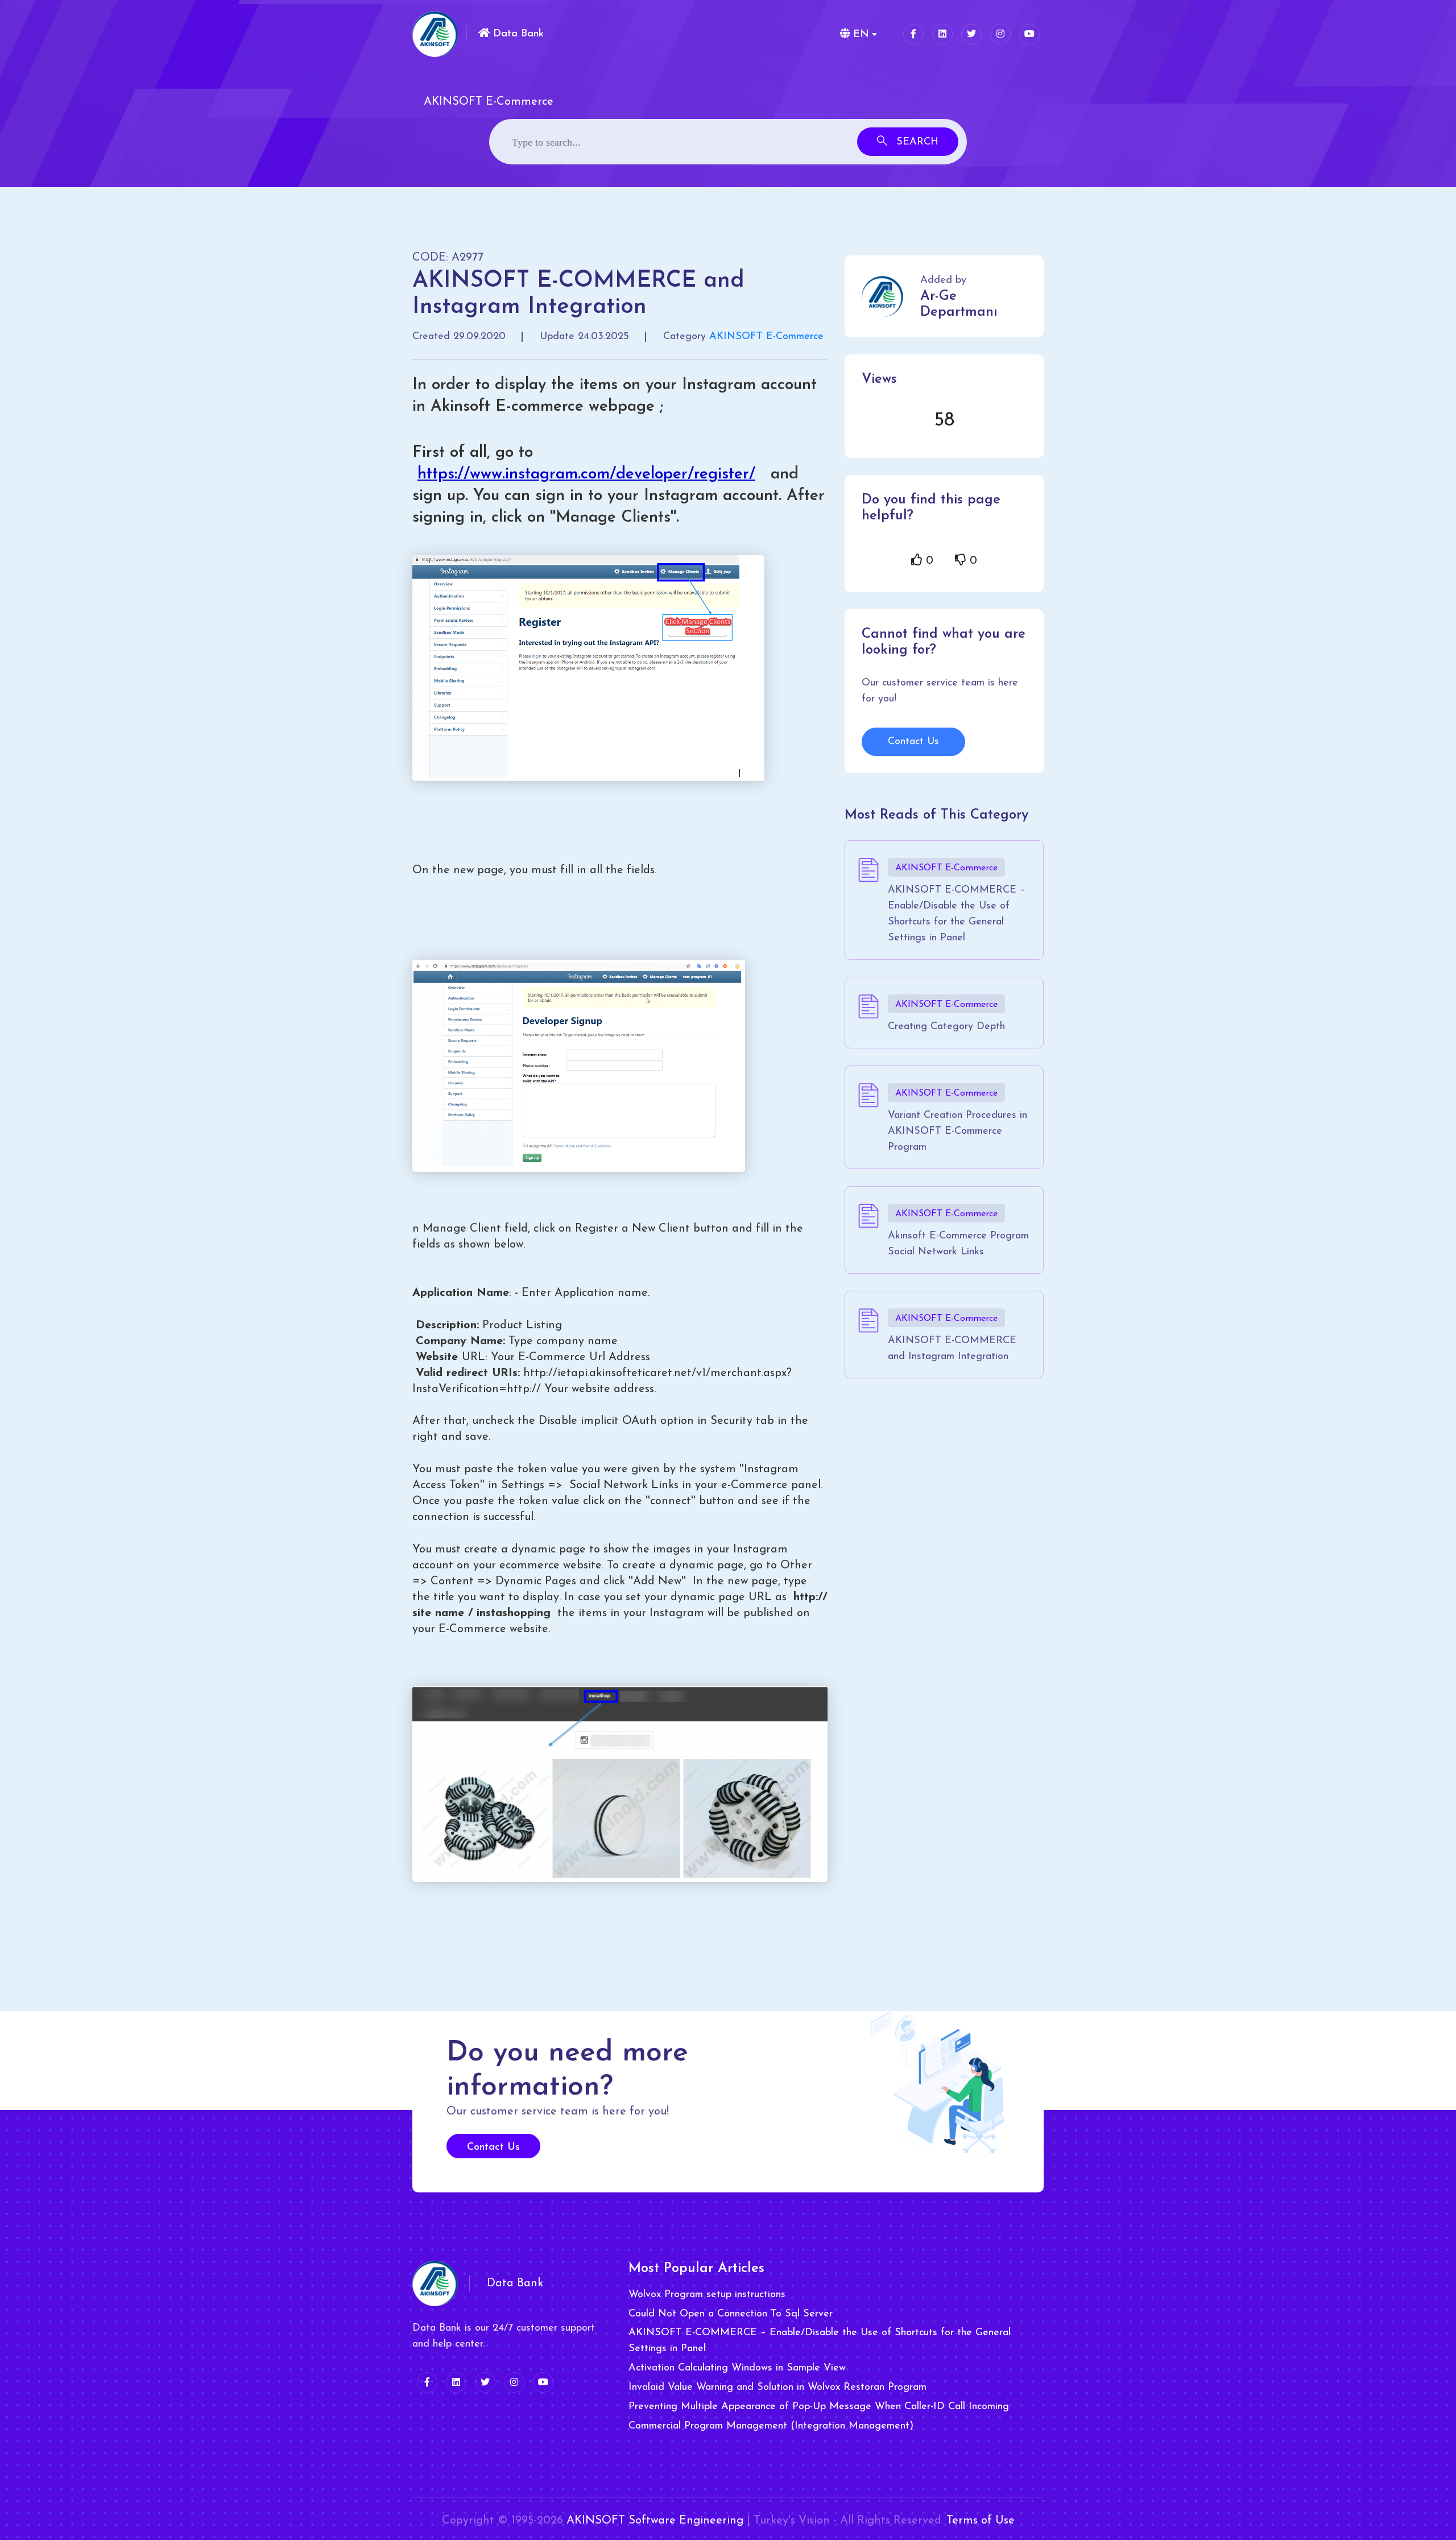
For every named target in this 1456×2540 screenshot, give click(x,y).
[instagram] (1000, 34)
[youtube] (1029, 34)
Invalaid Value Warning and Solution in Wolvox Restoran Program (777, 2388)
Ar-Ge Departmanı (959, 304)
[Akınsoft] (435, 34)
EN (859, 35)
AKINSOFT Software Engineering (655, 2521)
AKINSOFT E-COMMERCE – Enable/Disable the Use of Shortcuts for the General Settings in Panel (820, 2341)
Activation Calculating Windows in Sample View (737, 2368)
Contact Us (913, 742)
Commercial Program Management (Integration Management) (771, 2426)
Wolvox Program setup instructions (707, 2295)
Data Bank (517, 34)
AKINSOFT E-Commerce (766, 337)
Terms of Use (981, 2521)
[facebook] (913, 34)
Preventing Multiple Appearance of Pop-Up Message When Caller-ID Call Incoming (819, 2407)
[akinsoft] (435, 2283)
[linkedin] (942, 34)
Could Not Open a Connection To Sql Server (731, 2314)
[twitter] (971, 34)
